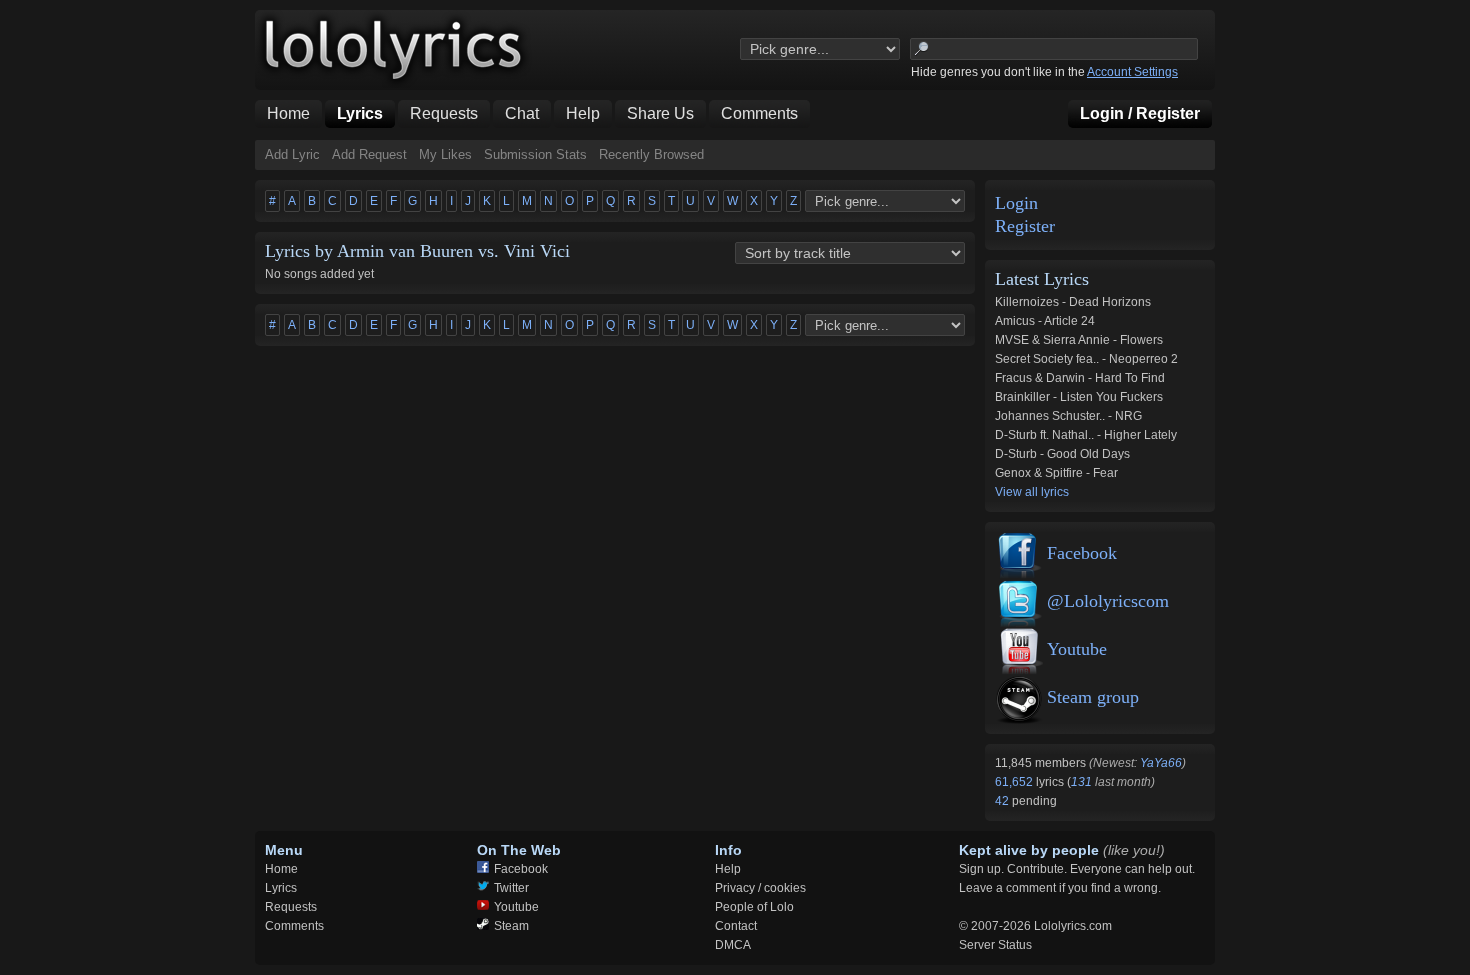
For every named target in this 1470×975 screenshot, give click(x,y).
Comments (294, 926)
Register (1025, 226)
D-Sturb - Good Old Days (1062, 454)
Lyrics (281, 888)
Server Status (995, 945)
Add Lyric (292, 154)
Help (728, 869)
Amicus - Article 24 (1045, 321)
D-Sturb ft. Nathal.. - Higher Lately (1086, 435)
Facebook (1082, 553)
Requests (291, 907)
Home (281, 869)
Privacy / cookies (760, 888)
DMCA (733, 945)
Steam (511, 926)
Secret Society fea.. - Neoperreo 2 (1086, 359)
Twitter (511, 888)
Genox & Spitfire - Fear (1056, 473)
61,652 (1015, 782)
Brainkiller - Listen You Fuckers (1079, 397)
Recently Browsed (651, 154)
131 (1081, 782)
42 (1003, 801)
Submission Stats (535, 154)
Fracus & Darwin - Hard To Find (1080, 378)
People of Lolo (754, 907)
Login (1016, 203)
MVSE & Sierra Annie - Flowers (1079, 340)
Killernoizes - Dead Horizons (1073, 302)
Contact (736, 926)
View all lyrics (1032, 492)
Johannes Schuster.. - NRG (1068, 416)
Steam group (1093, 697)
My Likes (445, 154)
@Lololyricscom (1108, 601)
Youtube (1077, 649)
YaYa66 (1161, 763)
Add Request (369, 154)
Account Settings (1132, 72)
